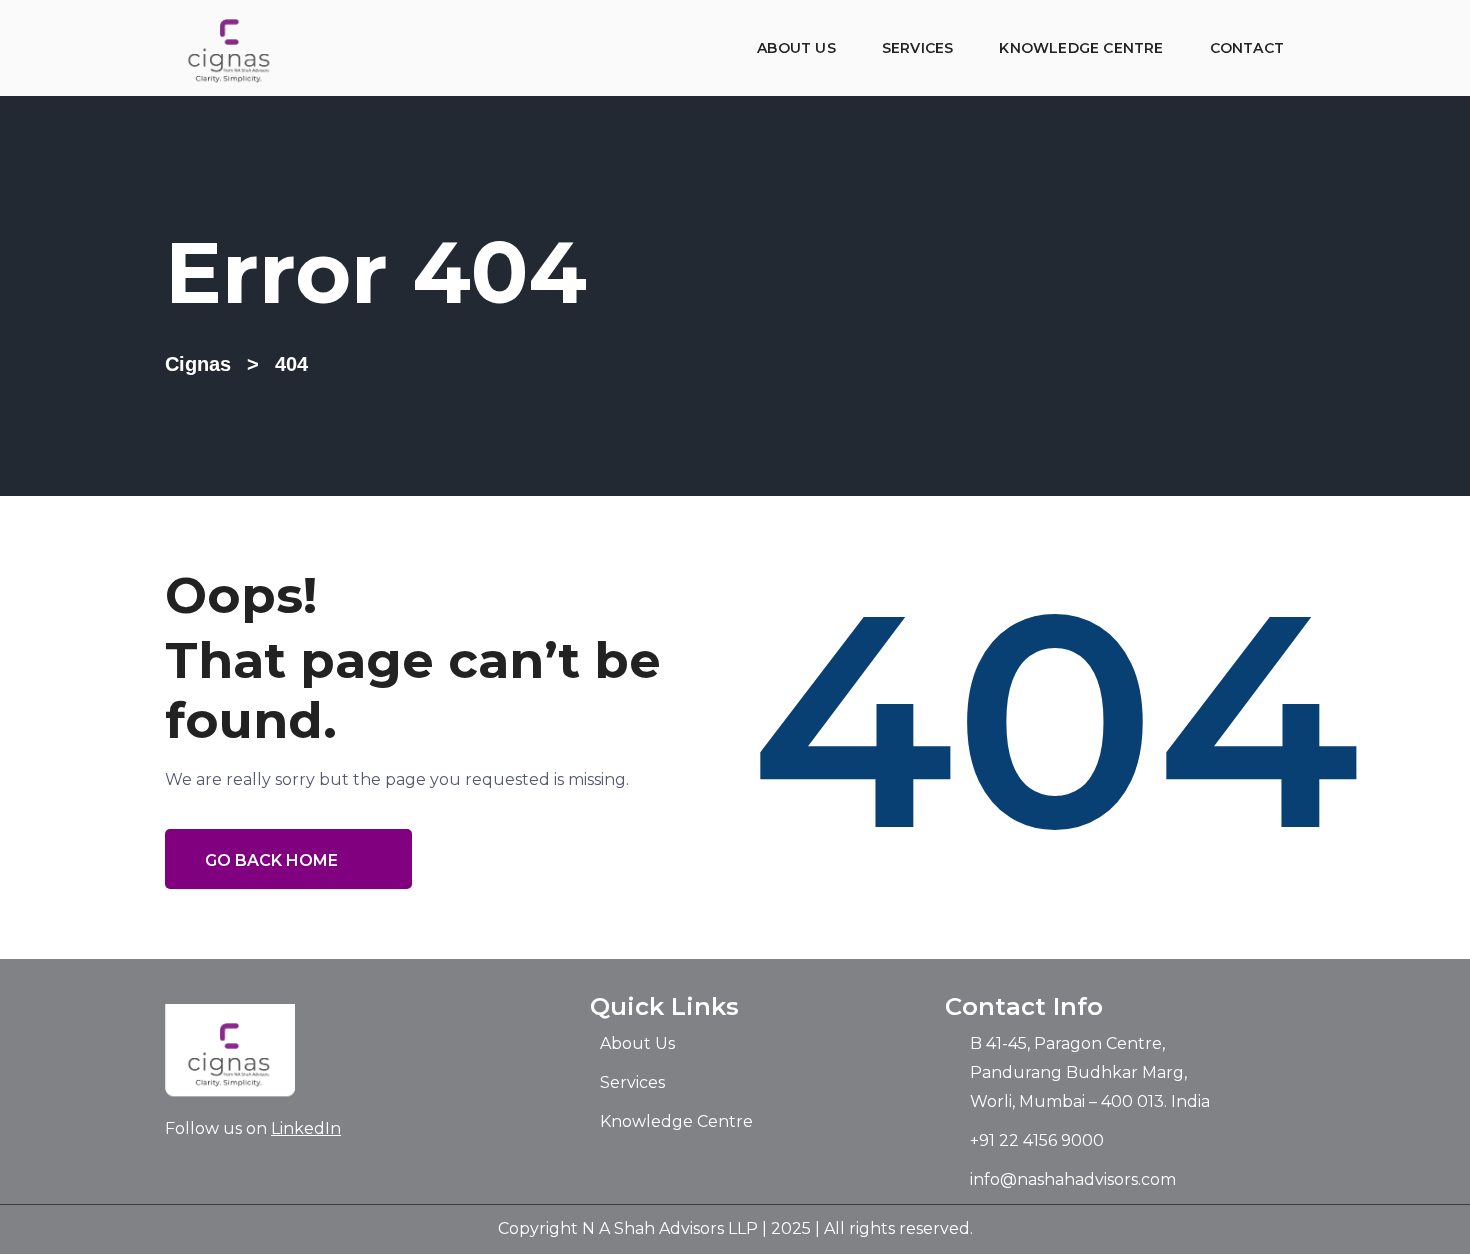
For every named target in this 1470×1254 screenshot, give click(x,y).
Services (918, 48)
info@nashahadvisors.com (1073, 1179)
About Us (796, 48)
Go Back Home (271, 860)
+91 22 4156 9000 (1037, 1140)
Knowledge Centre (1081, 48)
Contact (1247, 48)
